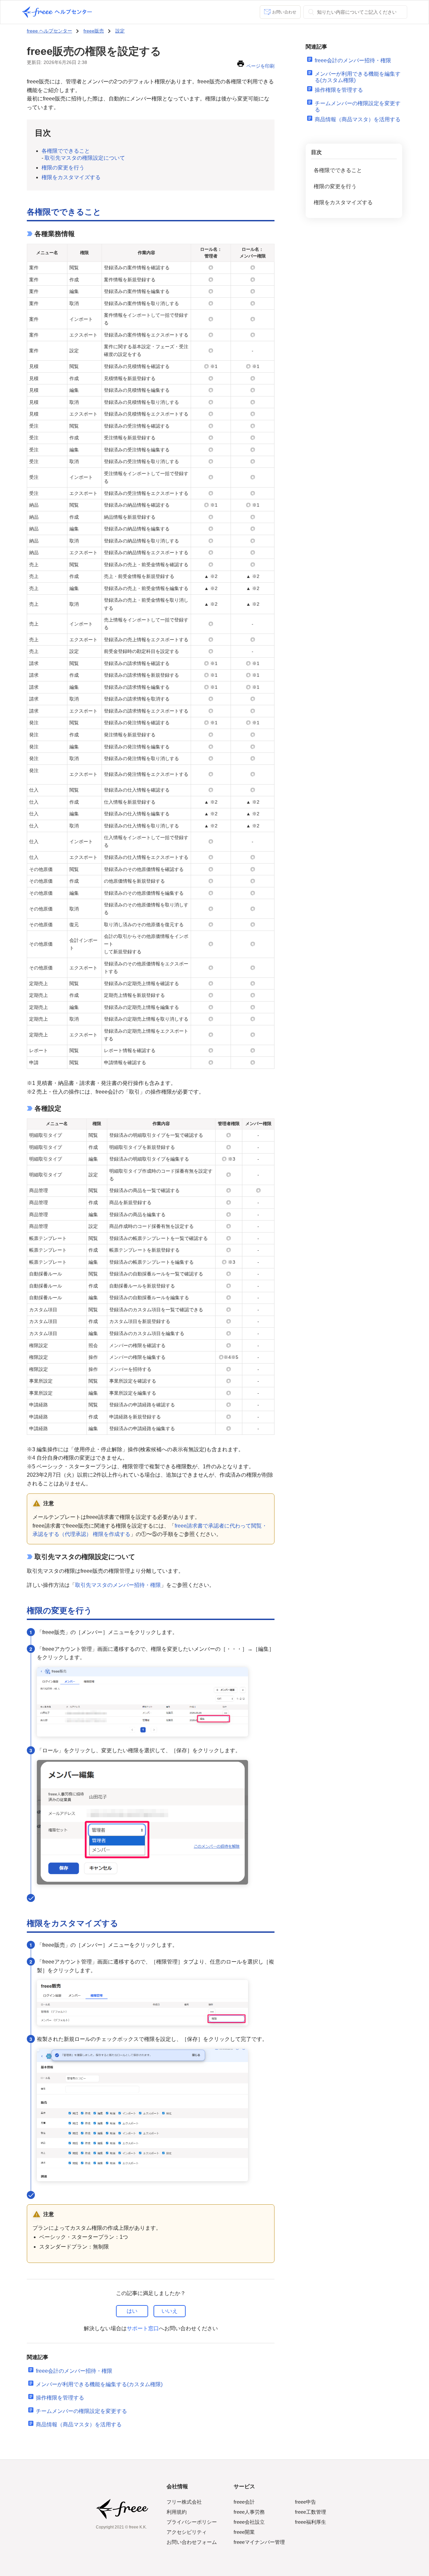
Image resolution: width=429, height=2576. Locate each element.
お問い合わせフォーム (192, 2542)
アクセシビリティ (187, 2532)
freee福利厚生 (311, 2522)
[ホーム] (57, 12)
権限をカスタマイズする (71, 177)
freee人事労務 (249, 2512)
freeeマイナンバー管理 (259, 2542)
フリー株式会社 (184, 2502)
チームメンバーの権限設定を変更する (81, 2411)
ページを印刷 (260, 66)
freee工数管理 (311, 2512)
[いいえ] (170, 2311)
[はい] (132, 2311)
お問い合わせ (284, 12)
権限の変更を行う (63, 168)
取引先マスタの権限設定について (85, 158)
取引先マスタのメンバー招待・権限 (118, 1585)
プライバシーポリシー (192, 2522)
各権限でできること (66, 151)
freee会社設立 (249, 2522)
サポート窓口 (143, 2328)
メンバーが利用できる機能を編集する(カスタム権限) (99, 2384)
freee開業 (244, 2532)
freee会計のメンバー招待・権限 (74, 2371)
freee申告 (305, 2502)
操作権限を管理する (60, 2398)
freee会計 (244, 2502)
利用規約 (177, 2512)
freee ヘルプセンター (49, 31)
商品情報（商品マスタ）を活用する (79, 2424)
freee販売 (94, 31)
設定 (120, 31)
